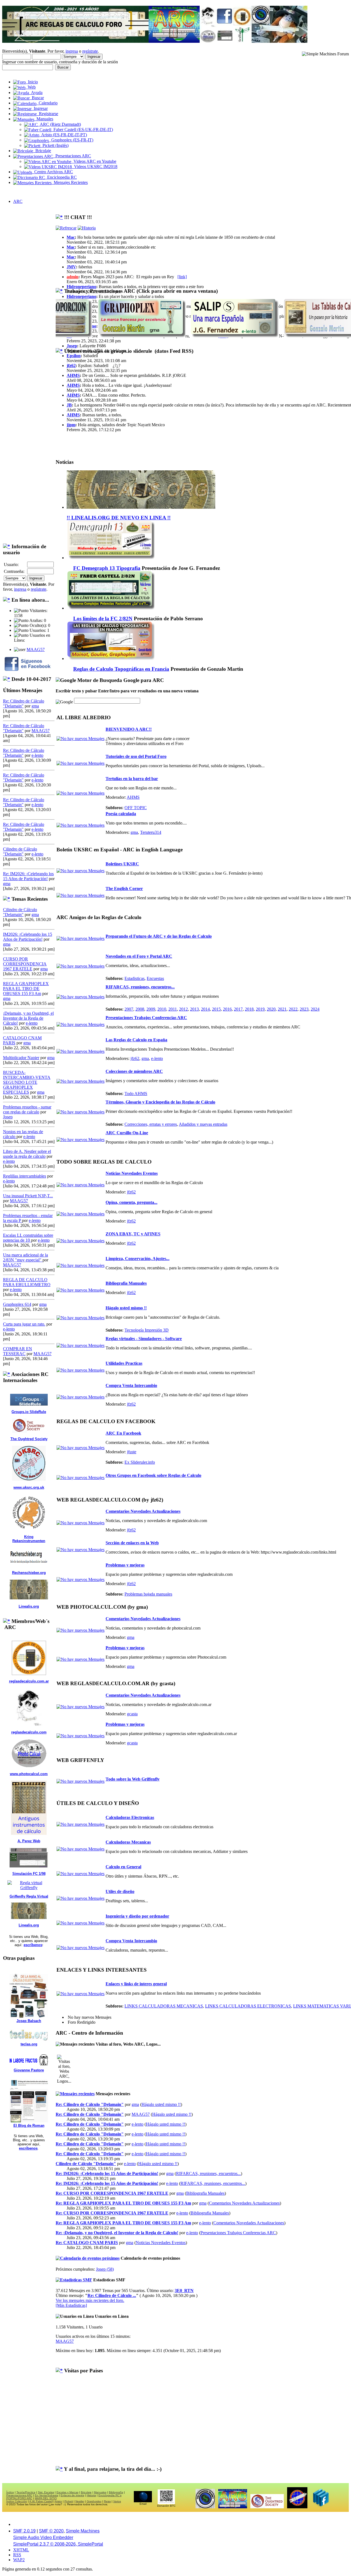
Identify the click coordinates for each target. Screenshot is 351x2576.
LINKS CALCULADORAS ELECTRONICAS (248, 2006)
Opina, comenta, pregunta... (131, 1202)
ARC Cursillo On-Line (127, 1133)
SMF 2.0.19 (24, 2531)
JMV (71, 267)
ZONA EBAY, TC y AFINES (133, 1234)
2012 (183, 1009)
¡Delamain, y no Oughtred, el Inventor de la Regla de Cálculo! (28, 1018)
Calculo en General (123, 1867)
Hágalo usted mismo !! (126, 1308)
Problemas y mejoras (125, 1565)
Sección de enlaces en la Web (132, 1543)
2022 (293, 1009)
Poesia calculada (121, 814)
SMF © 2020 (51, 2531)
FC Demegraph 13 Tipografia (107, 568)
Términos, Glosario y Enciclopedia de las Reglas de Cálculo (160, 1102)
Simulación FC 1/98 (29, 1874)
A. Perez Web (29, 1841)
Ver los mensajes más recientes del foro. (90, 2300)
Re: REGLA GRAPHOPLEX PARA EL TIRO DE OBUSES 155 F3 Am (123, 2203)
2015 (216, 1009)
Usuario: (11, 565)
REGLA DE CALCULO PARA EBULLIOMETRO (27, 1282)
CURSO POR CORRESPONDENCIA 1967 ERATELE (25, 964)
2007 (129, 1009)
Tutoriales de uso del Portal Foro (136, 756)
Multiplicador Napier (21, 1058)
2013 (194, 1009)
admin (73, 277)
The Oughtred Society (29, 1439)
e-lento (37, 755)
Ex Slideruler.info (140, 1462)
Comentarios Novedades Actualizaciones (143, 1511)
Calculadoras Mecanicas (128, 1842)
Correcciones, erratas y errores (151, 1124)
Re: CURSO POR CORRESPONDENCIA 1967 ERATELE (112, 2193)
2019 (260, 1009)
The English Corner (124, 888)
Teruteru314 (151, 832)
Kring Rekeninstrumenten (29, 1539)
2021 (282, 1009)
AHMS (73, 375)
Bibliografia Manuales (126, 1283)
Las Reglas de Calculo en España (136, 1040)
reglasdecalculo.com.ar (29, 1681)
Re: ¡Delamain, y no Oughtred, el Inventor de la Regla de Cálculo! (117, 2233)
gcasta (132, 1714)
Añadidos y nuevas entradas (203, 1124)
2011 (173, 1009)
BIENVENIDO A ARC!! (129, 729)
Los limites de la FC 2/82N (103, 619)
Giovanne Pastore (29, 2070)
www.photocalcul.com (29, 1774)
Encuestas (155, 978)
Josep (8, 1117)
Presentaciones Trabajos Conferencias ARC (146, 1018)
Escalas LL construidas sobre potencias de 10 (28, 1238)
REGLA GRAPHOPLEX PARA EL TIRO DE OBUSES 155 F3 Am (26, 989)
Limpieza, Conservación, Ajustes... (138, 1259)
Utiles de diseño (120, 1891)
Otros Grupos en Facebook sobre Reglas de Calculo (153, 1475)
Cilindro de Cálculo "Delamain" (20, 851)
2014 (205, 1009)
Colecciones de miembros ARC (134, 1071)
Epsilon (74, 356)
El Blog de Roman (29, 2126)
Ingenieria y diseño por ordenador (137, 1916)
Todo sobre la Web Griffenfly (133, 1779)
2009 (151, 1009)
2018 (249, 1009)
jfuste (132, 1452)
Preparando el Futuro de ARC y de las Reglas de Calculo (159, 936)
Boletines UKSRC (122, 864)
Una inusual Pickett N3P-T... (28, 1196)
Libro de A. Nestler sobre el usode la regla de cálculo (27, 1154)
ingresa (72, 51)
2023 (304, 1009)
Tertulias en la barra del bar (132, 779)
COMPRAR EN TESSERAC (18, 1351)
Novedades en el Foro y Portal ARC (139, 956)
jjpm (71, 425)
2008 (140, 1009)
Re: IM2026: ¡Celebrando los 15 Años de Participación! (28, 876)
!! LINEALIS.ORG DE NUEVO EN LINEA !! (119, 518)
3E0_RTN (184, 2291)
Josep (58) (105, 2269)
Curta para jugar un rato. (24, 1324)
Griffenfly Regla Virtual (29, 1896)
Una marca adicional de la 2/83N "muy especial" (26, 1257)
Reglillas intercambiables (25, 1176)
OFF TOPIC (136, 808)
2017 (238, 1009)
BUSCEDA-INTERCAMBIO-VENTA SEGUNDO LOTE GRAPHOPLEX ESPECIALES (27, 1082)
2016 (227, 1009)
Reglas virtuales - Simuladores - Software (144, 1339)
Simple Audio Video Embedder (43, 2537)
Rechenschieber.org (29, 1573)
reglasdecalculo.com (29, 1732)
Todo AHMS (136, 1094)
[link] (182, 277)
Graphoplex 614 (17, 1304)
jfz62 (71, 366)
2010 (162, 1009)
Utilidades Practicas (124, 1363)
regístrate (90, 51)
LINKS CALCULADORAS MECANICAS (164, 2006)
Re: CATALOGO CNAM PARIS (87, 2243)
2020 (271, 1009)
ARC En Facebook (123, 1433)
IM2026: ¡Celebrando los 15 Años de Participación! (28, 937)
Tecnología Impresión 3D (147, 1330)
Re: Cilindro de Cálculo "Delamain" (90, 2104)
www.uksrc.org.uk (29, 1487)
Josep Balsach (29, 2021)
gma (35, 706)
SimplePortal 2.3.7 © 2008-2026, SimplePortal (58, 2544)
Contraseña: (14, 571)
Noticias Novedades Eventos (132, 1173)
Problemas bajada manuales (148, 1594)
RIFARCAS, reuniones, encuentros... (140, 987)
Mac (71, 237)
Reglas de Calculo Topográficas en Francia (121, 669)
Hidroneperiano (81, 287)
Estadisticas (135, 978)
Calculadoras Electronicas (130, 1817)
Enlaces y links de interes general (136, 1984)
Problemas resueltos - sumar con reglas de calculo (27, 1109)
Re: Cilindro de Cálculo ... (112, 2295)
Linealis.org (29, 1606)
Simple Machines (83, 2531)
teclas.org (29, 2044)
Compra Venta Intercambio (131, 1385)
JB (69, 405)
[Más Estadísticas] (71, 2305)
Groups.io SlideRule (29, 1412)
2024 (315, 1009)
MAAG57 (36, 649)
